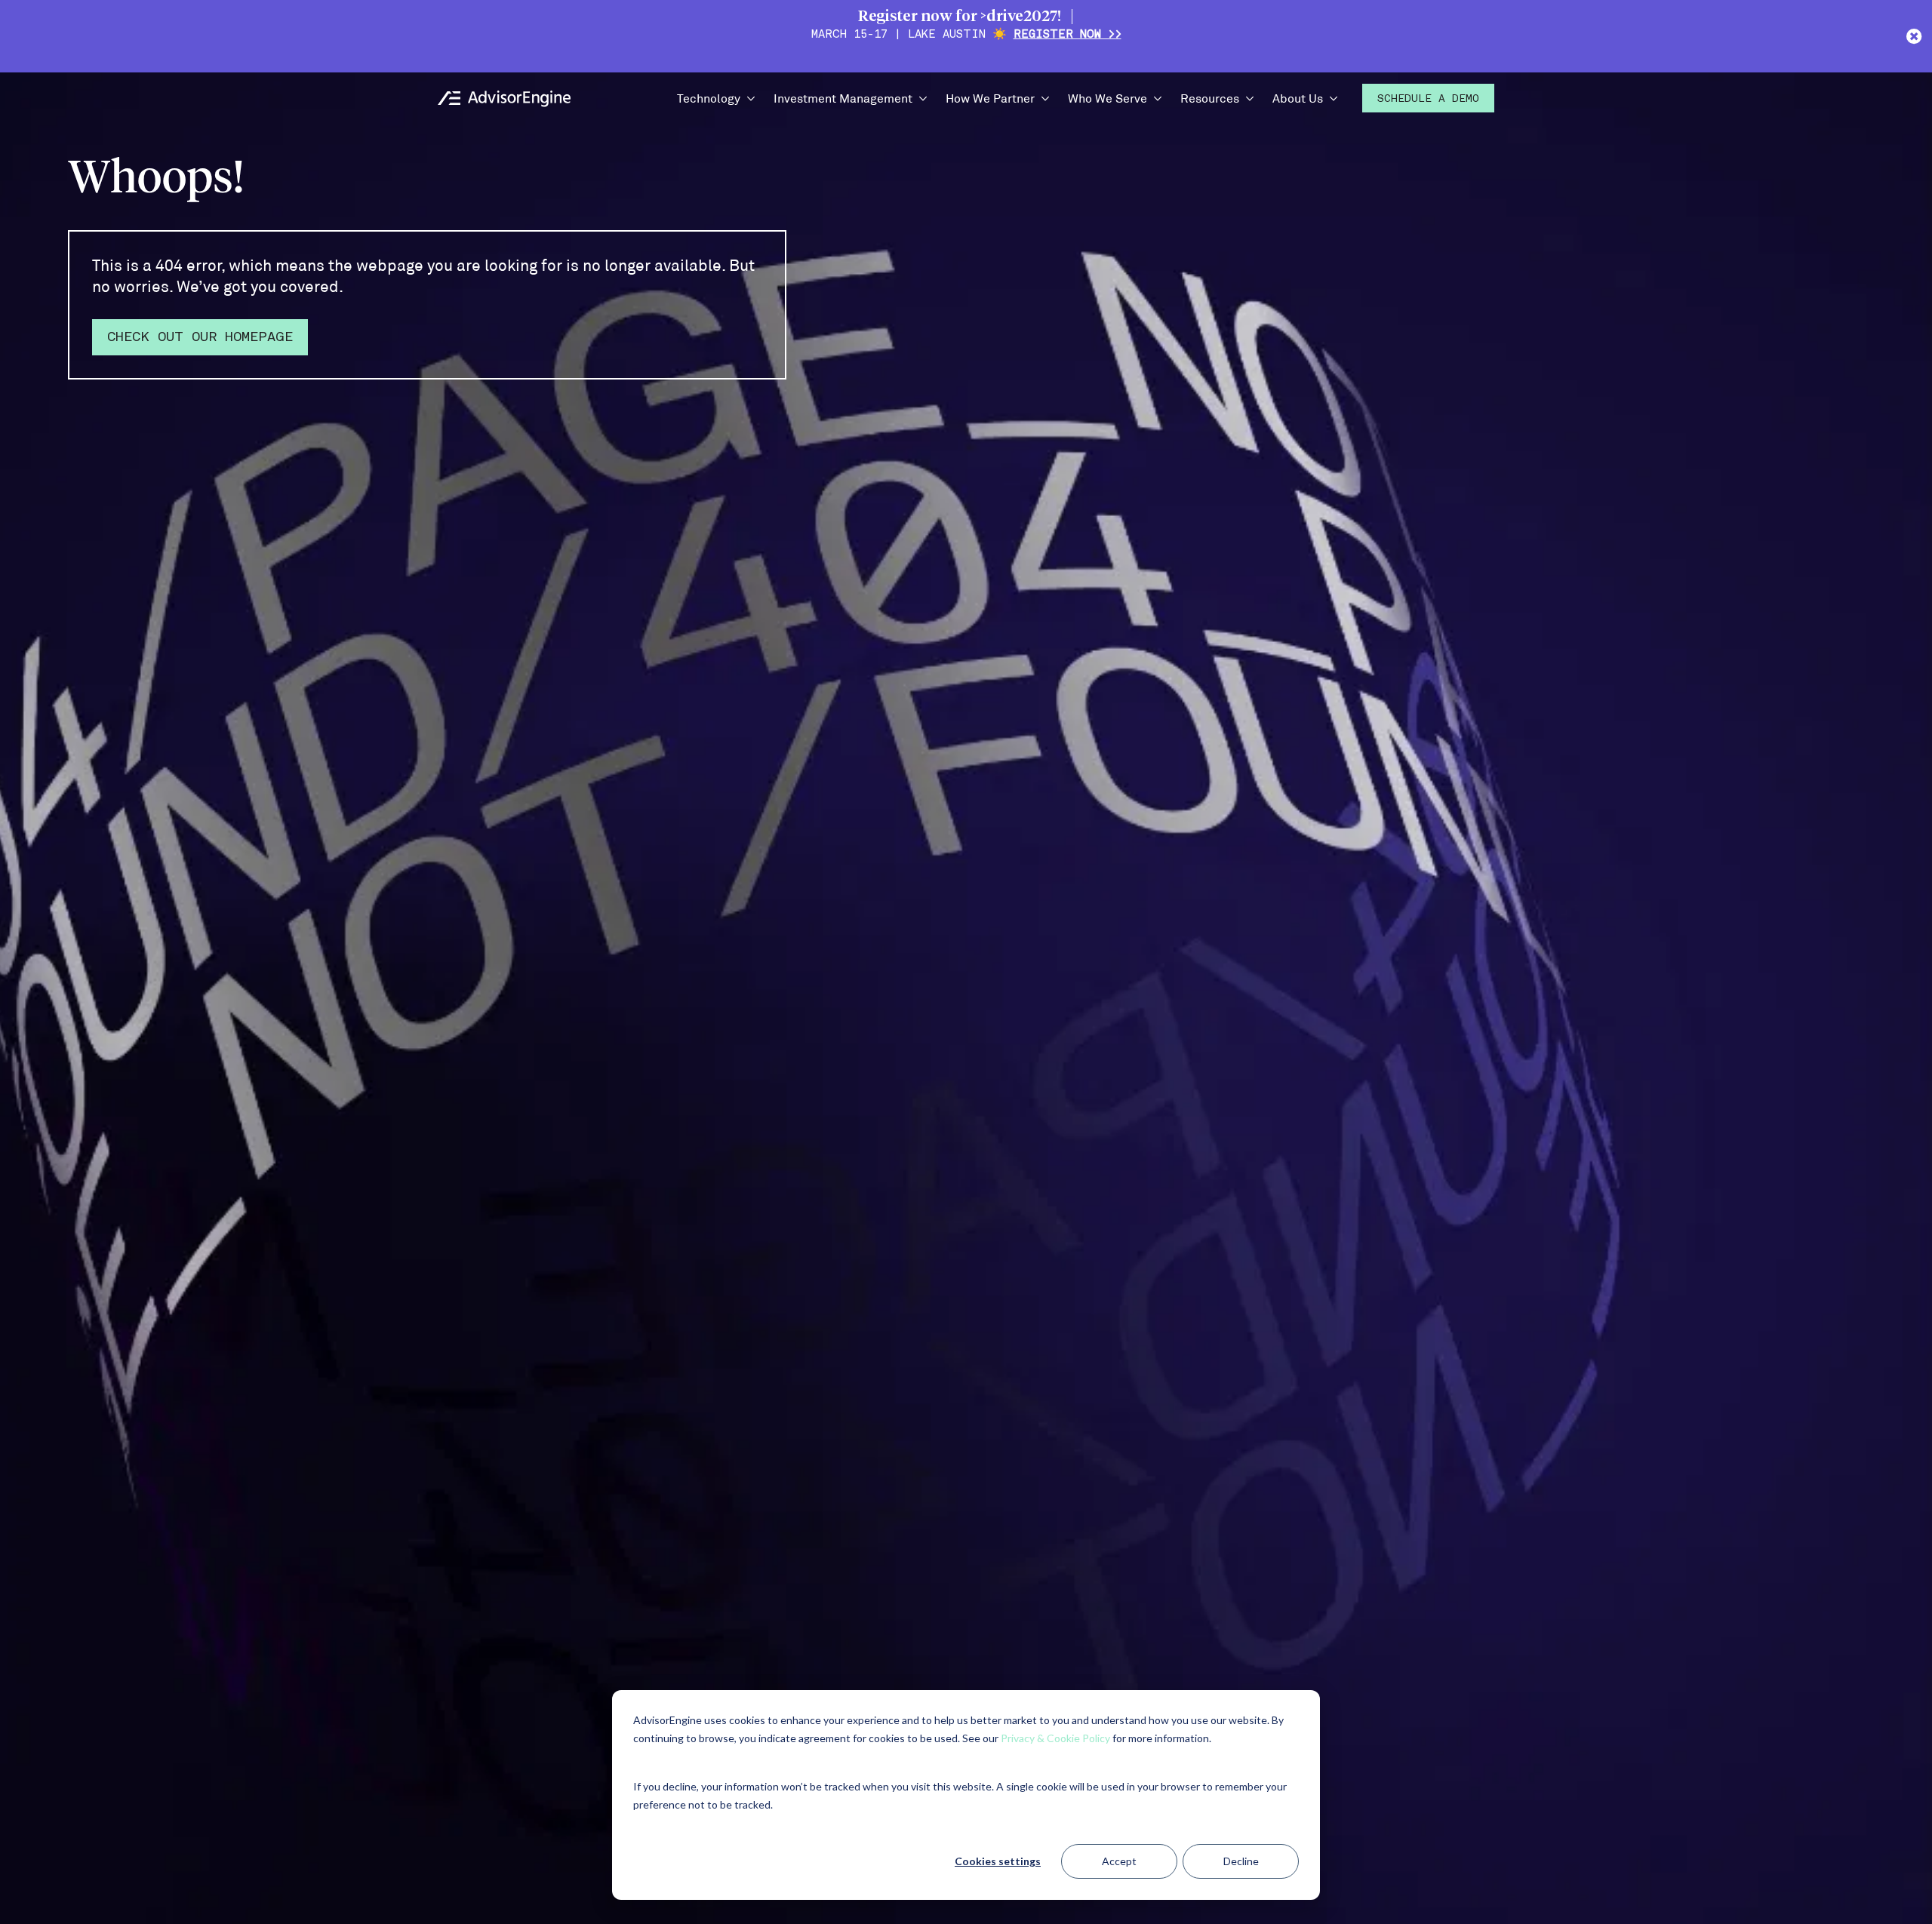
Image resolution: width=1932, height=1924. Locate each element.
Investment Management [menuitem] (843, 98)
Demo (1428, 99)
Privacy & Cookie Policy (1055, 1738)
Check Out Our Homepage (200, 338)
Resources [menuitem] (1210, 98)
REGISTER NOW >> (1068, 35)
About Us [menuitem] (1298, 98)
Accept (1119, 1861)
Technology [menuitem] (709, 98)
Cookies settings (998, 1861)
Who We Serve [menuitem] (1108, 98)
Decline (1241, 1861)
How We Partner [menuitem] (990, 98)
